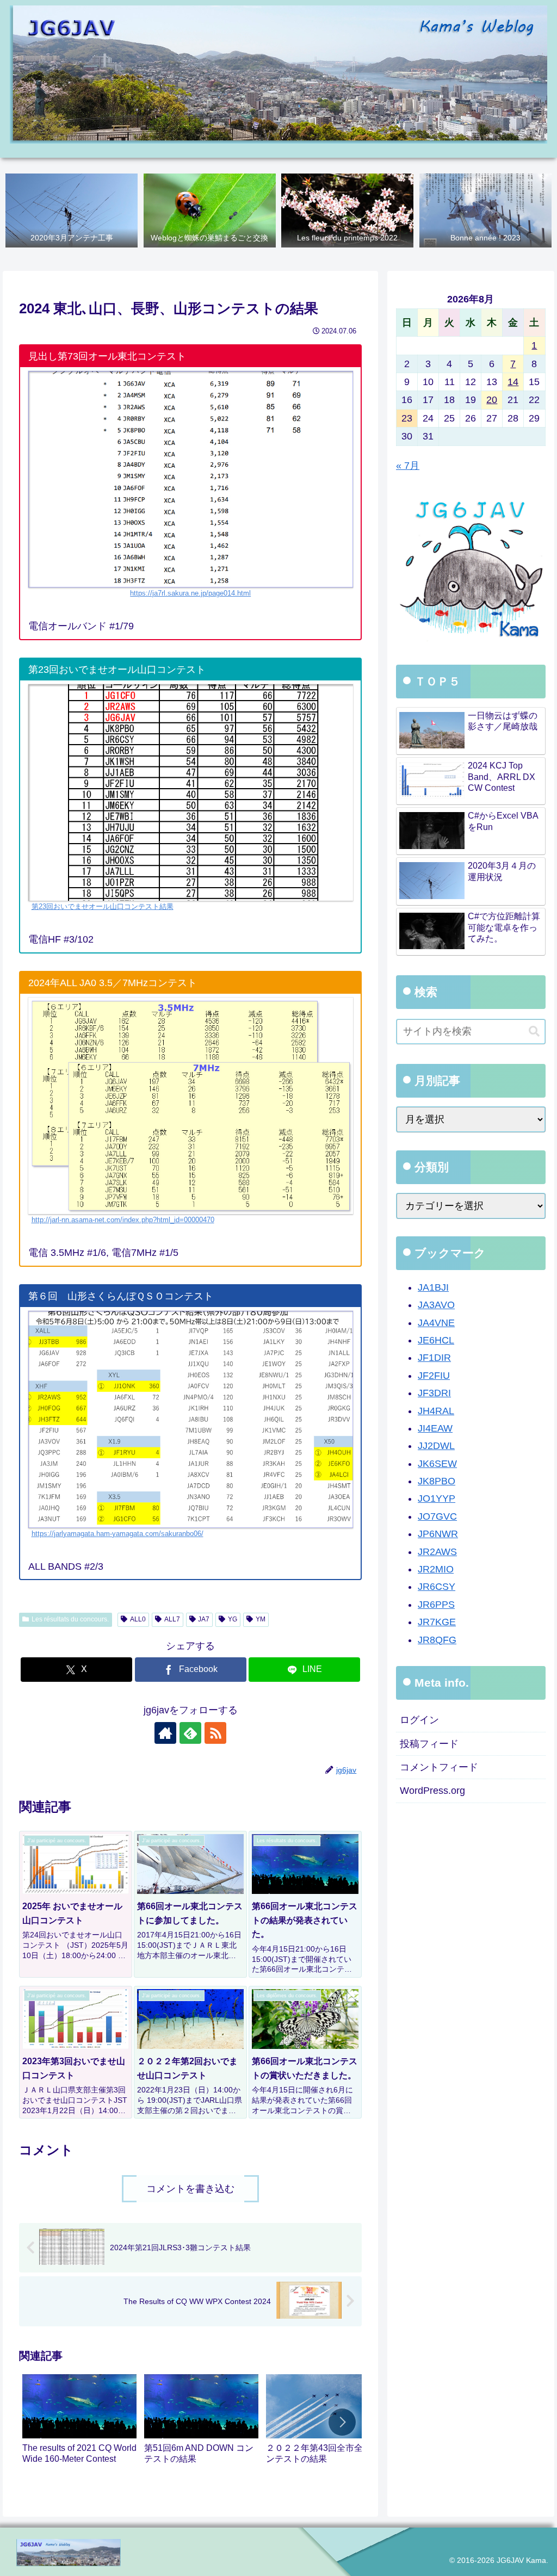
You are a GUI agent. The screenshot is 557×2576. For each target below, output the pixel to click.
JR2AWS (437, 1552)
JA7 (204, 1619)
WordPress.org (432, 1791)
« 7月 (408, 466)
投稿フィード (429, 1744)
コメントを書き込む (190, 2189)
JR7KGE (437, 1622)
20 (492, 400)
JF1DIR (434, 1358)
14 (513, 382)
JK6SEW (437, 1464)
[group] (79, 2424)
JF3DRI (434, 1393)
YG (233, 1619)
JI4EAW (435, 1428)
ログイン (419, 1720)
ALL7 (172, 1619)
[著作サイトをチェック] (165, 1733)
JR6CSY (437, 1587)
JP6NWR (438, 1534)
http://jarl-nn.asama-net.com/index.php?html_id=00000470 (123, 1220)
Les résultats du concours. (70, 1619)
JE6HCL (436, 1340)
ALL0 (138, 1619)
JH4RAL (436, 1411)
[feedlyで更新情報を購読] (190, 1733)
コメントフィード (439, 1767)
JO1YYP (437, 1498)
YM (261, 1619)
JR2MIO (436, 1569)
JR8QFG (437, 1640)
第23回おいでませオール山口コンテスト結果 (103, 907)
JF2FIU (434, 1376)
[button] (342, 2422)
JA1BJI (433, 1287)
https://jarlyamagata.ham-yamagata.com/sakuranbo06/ (117, 1534)
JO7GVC (437, 1516)
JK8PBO (437, 1481)
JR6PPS (436, 1605)
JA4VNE (436, 1323)
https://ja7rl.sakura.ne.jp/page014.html (190, 593)
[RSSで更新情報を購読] (215, 1733)
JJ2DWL (436, 1446)
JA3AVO (436, 1305)
